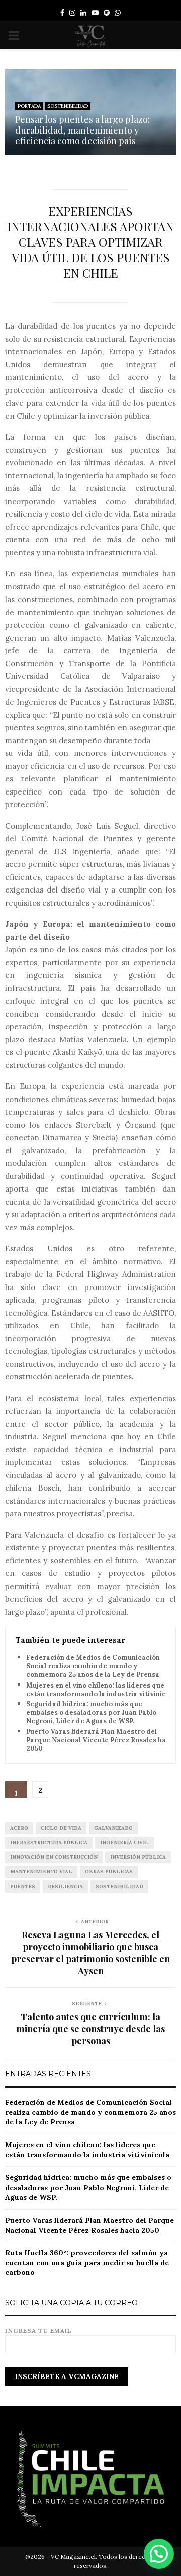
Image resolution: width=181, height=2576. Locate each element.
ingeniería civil (124, 1843)
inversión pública (138, 1857)
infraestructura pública (49, 1843)
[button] (159, 2554)
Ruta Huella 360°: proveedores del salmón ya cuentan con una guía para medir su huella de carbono (87, 2263)
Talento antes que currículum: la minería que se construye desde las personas (90, 2029)
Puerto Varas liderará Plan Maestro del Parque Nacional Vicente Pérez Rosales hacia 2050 (101, 1740)
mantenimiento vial (41, 1872)
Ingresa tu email (38, 2331)
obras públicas (109, 1872)
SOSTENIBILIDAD (68, 106)
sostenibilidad (119, 1886)
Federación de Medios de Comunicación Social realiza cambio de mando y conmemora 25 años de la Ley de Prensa (93, 1666)
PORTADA (29, 106)
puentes (23, 1886)
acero (19, 1828)
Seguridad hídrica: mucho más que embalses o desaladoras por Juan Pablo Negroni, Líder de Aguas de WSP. (91, 1713)
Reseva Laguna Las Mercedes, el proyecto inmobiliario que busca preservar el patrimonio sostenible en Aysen (90, 1953)
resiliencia (65, 1886)
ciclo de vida (61, 1828)
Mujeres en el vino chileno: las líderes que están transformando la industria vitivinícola (101, 1690)
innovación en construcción (54, 1857)
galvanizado (113, 1828)
